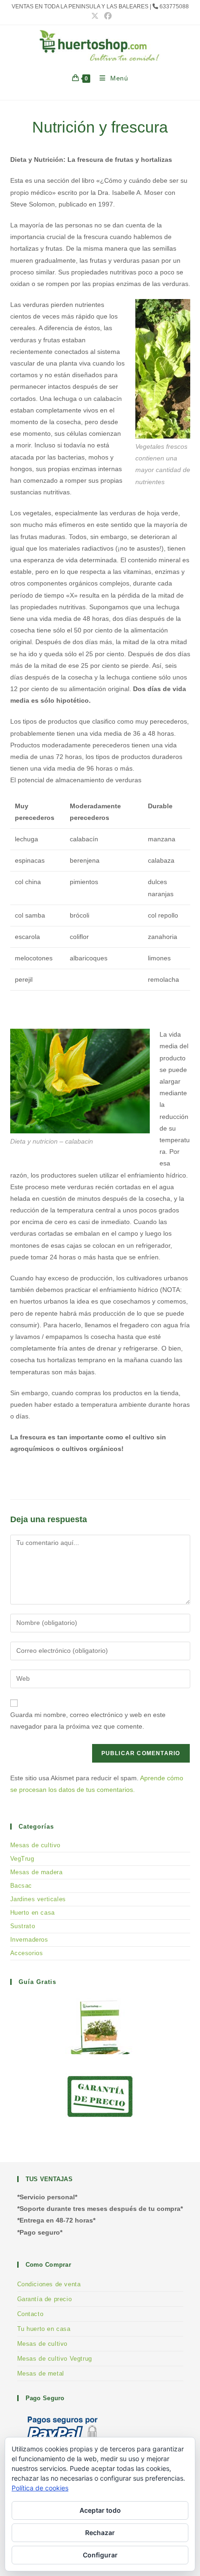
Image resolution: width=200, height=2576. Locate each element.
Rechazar (100, 2533)
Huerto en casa (33, 1913)
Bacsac (21, 1886)
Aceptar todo (100, 2510)
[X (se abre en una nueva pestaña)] (95, 16)
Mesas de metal (41, 2373)
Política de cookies (40, 2488)
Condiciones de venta (49, 2284)
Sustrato (23, 1926)
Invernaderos (29, 1940)
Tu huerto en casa (44, 2329)
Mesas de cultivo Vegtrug (55, 2359)
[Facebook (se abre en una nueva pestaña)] (107, 16)
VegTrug (22, 1859)
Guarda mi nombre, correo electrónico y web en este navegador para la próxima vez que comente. (88, 1721)
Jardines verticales (38, 1899)
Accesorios (27, 1953)
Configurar (100, 2555)
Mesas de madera (37, 1872)
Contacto (30, 2314)
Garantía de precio (45, 2299)
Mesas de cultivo (36, 1845)
